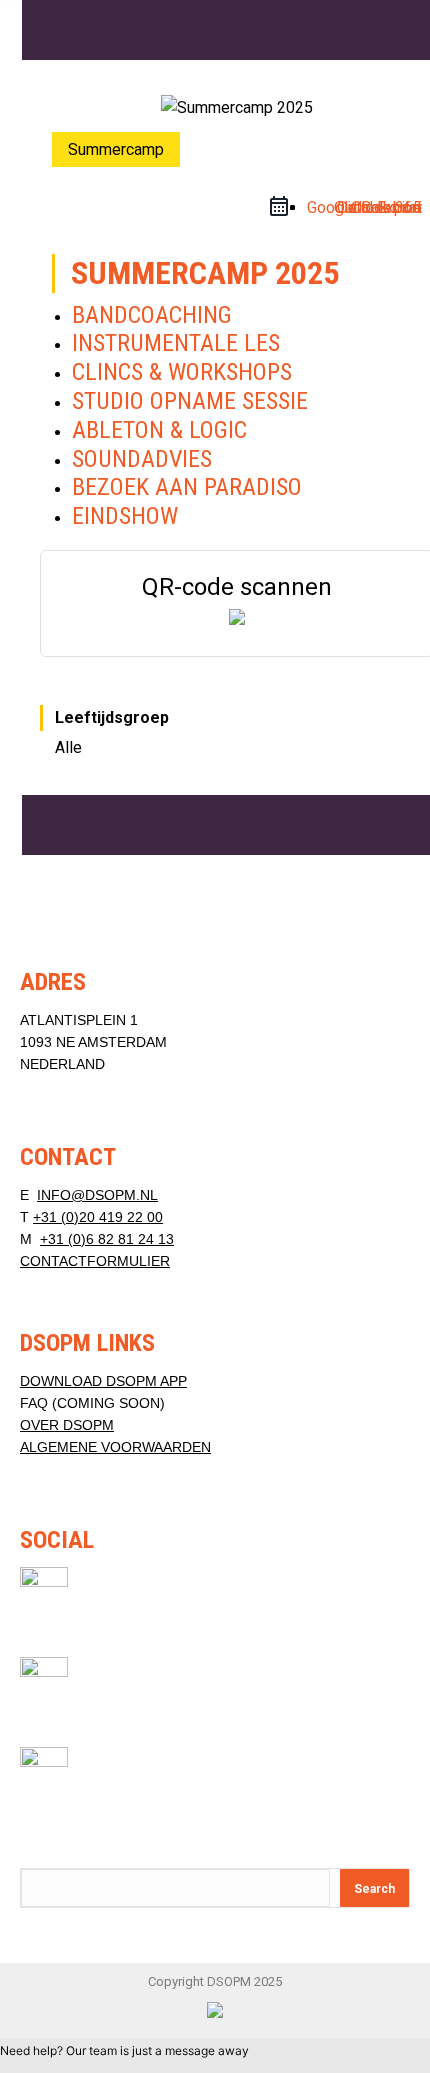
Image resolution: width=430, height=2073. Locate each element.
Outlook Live (378, 207)
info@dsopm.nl (97, 1195)
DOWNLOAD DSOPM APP (103, 1381)
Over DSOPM (67, 1425)
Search (374, 1889)
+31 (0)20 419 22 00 (98, 1217)
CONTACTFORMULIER (95, 1261)
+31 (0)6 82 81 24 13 (107, 1239)
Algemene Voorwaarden (115, 1447)
